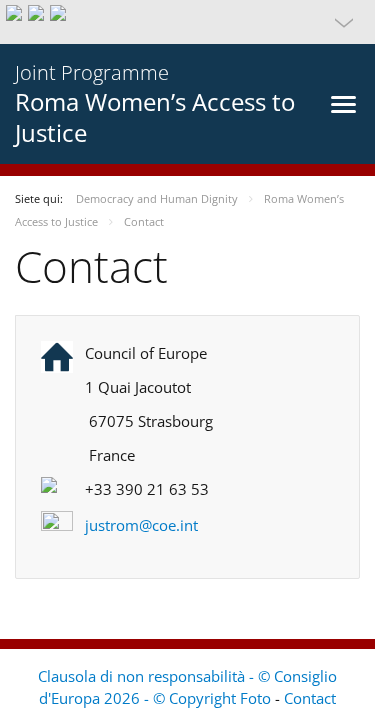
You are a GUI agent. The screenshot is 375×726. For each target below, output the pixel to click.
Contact (310, 698)
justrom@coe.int (141, 525)
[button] (187, 22)
